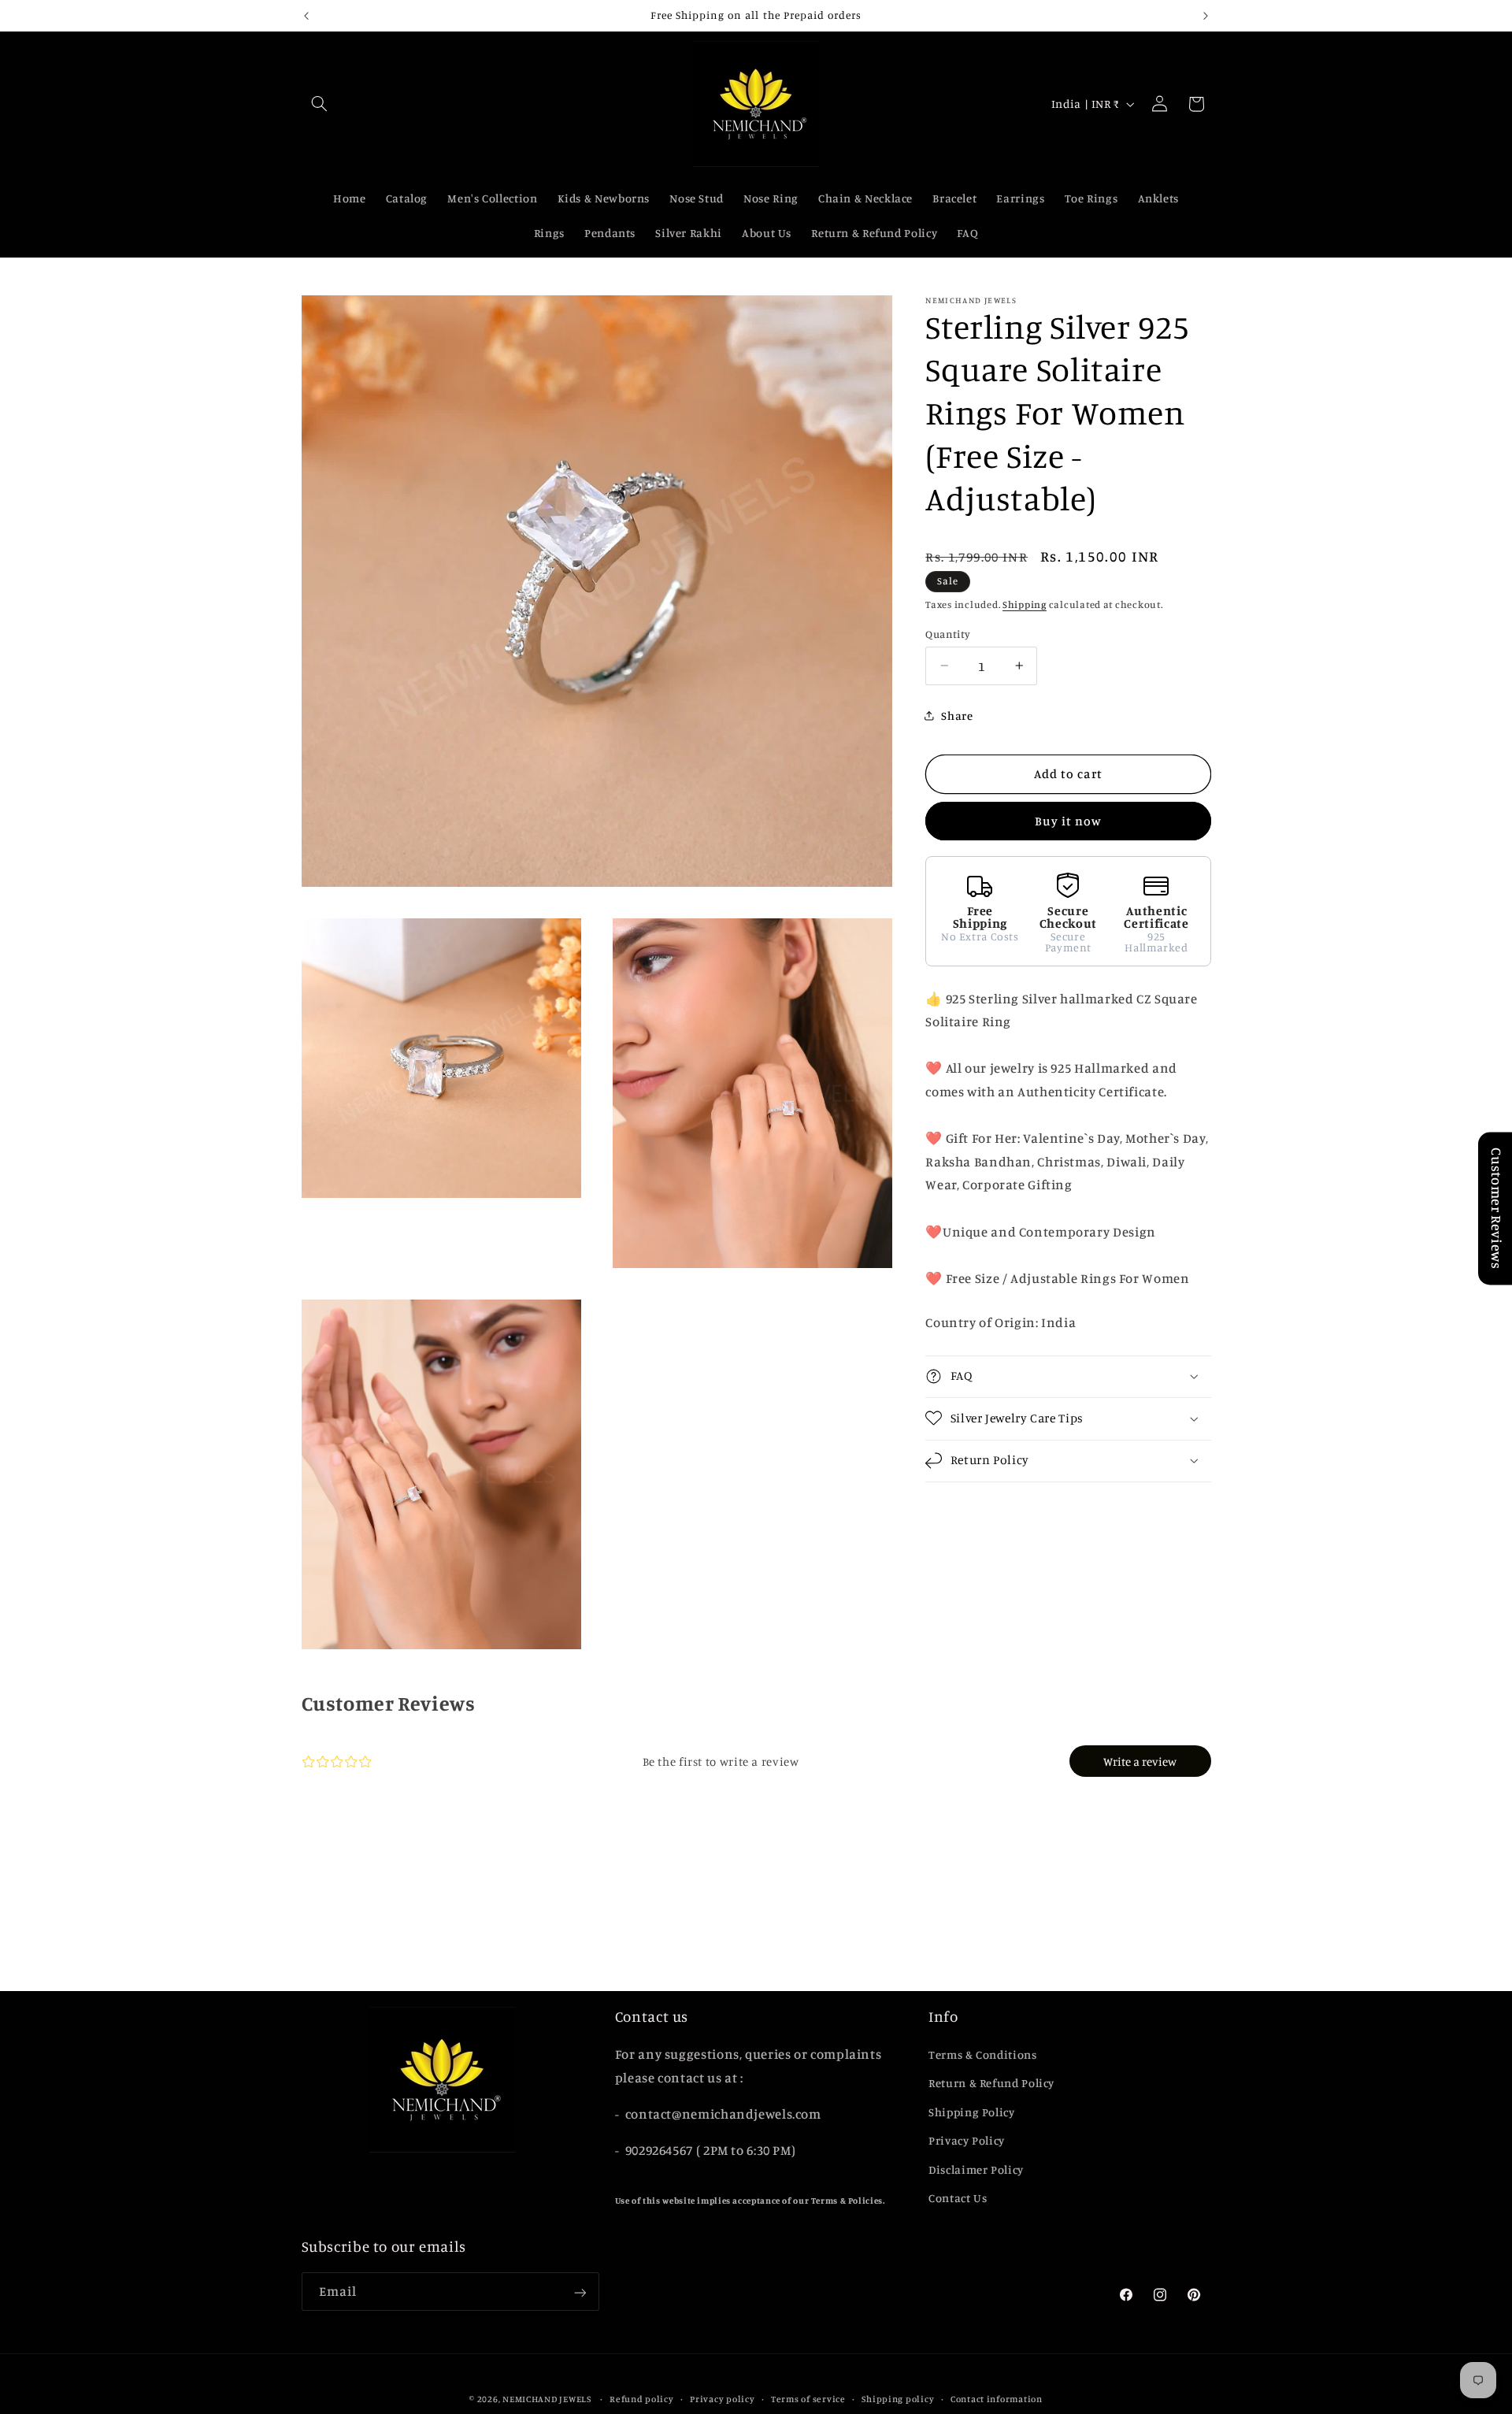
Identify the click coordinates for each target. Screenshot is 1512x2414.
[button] (320, 104)
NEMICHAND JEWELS (548, 2399)
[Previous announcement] (306, 16)
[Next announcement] (1206, 16)
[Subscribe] (580, 2292)
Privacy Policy (967, 2140)
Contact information (997, 2399)
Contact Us (958, 2198)
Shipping (1025, 604)
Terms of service (808, 2399)
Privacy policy (722, 2399)
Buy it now (1069, 821)
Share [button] (957, 716)
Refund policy (642, 2399)
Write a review (1140, 1761)
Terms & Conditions (982, 2054)
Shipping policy (898, 2399)
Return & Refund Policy (991, 2083)
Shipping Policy (971, 2112)
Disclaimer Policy (976, 2169)
